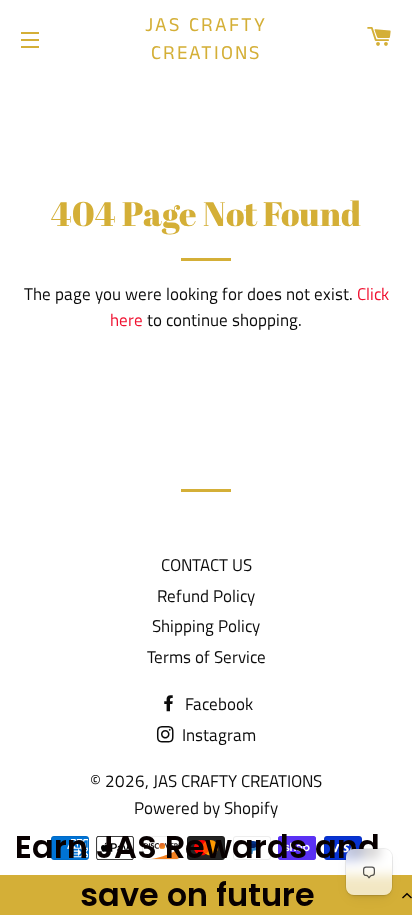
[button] (206, 895)
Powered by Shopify (206, 808)
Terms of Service (206, 657)
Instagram (217, 735)
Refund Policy (206, 596)
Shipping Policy (206, 626)
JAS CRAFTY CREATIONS (206, 40)
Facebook (217, 704)
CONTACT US (206, 565)
